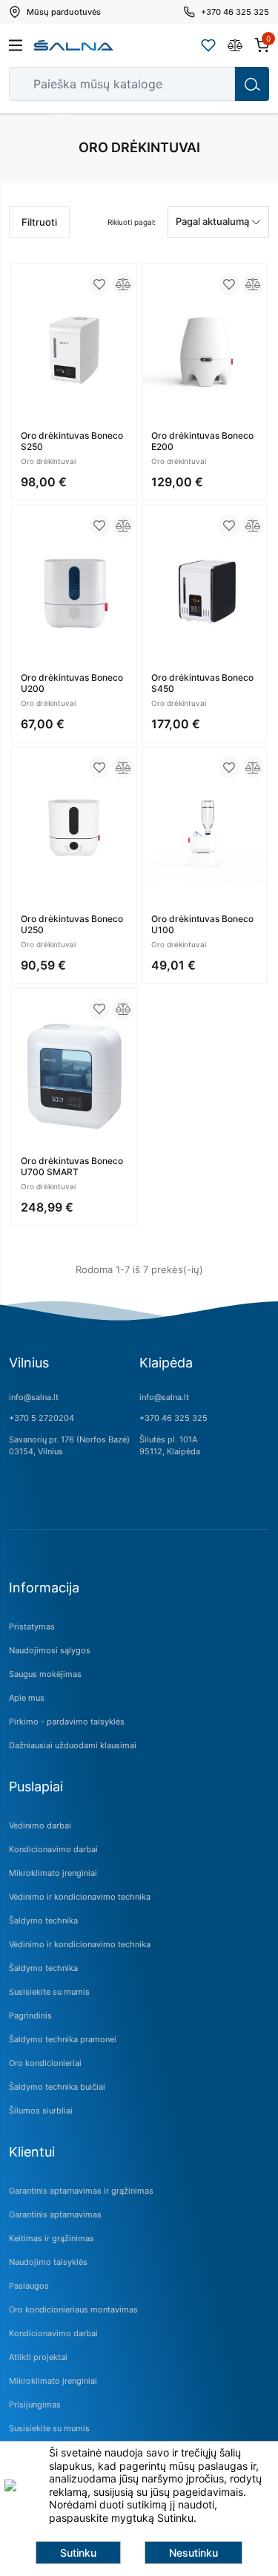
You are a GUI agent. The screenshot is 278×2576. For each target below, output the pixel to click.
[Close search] (214, 84)
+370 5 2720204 (42, 1418)
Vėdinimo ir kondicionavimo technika (80, 1897)
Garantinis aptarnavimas (55, 2214)
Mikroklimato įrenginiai (53, 1873)
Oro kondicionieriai (45, 2063)
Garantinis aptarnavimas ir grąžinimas (81, 2191)
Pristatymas (32, 1627)
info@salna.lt (34, 1397)
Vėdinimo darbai (40, 1825)
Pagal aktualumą (214, 221)
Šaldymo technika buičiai (57, 2087)
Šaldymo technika (43, 1920)
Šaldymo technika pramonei (63, 2039)
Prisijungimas (35, 2405)
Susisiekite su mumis (49, 1992)
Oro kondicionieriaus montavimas (73, 2309)
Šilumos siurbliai (41, 2111)
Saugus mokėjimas (45, 1674)
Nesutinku (193, 2553)
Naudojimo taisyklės (48, 2262)
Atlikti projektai (38, 2357)
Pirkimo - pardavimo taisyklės (67, 1722)
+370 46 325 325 (173, 1418)
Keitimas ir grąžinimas (52, 2238)
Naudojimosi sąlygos (50, 1650)
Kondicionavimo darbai (53, 1849)
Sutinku (78, 2553)
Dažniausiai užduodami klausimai (73, 1745)
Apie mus (27, 1698)
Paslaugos (29, 2286)
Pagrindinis (30, 2016)
